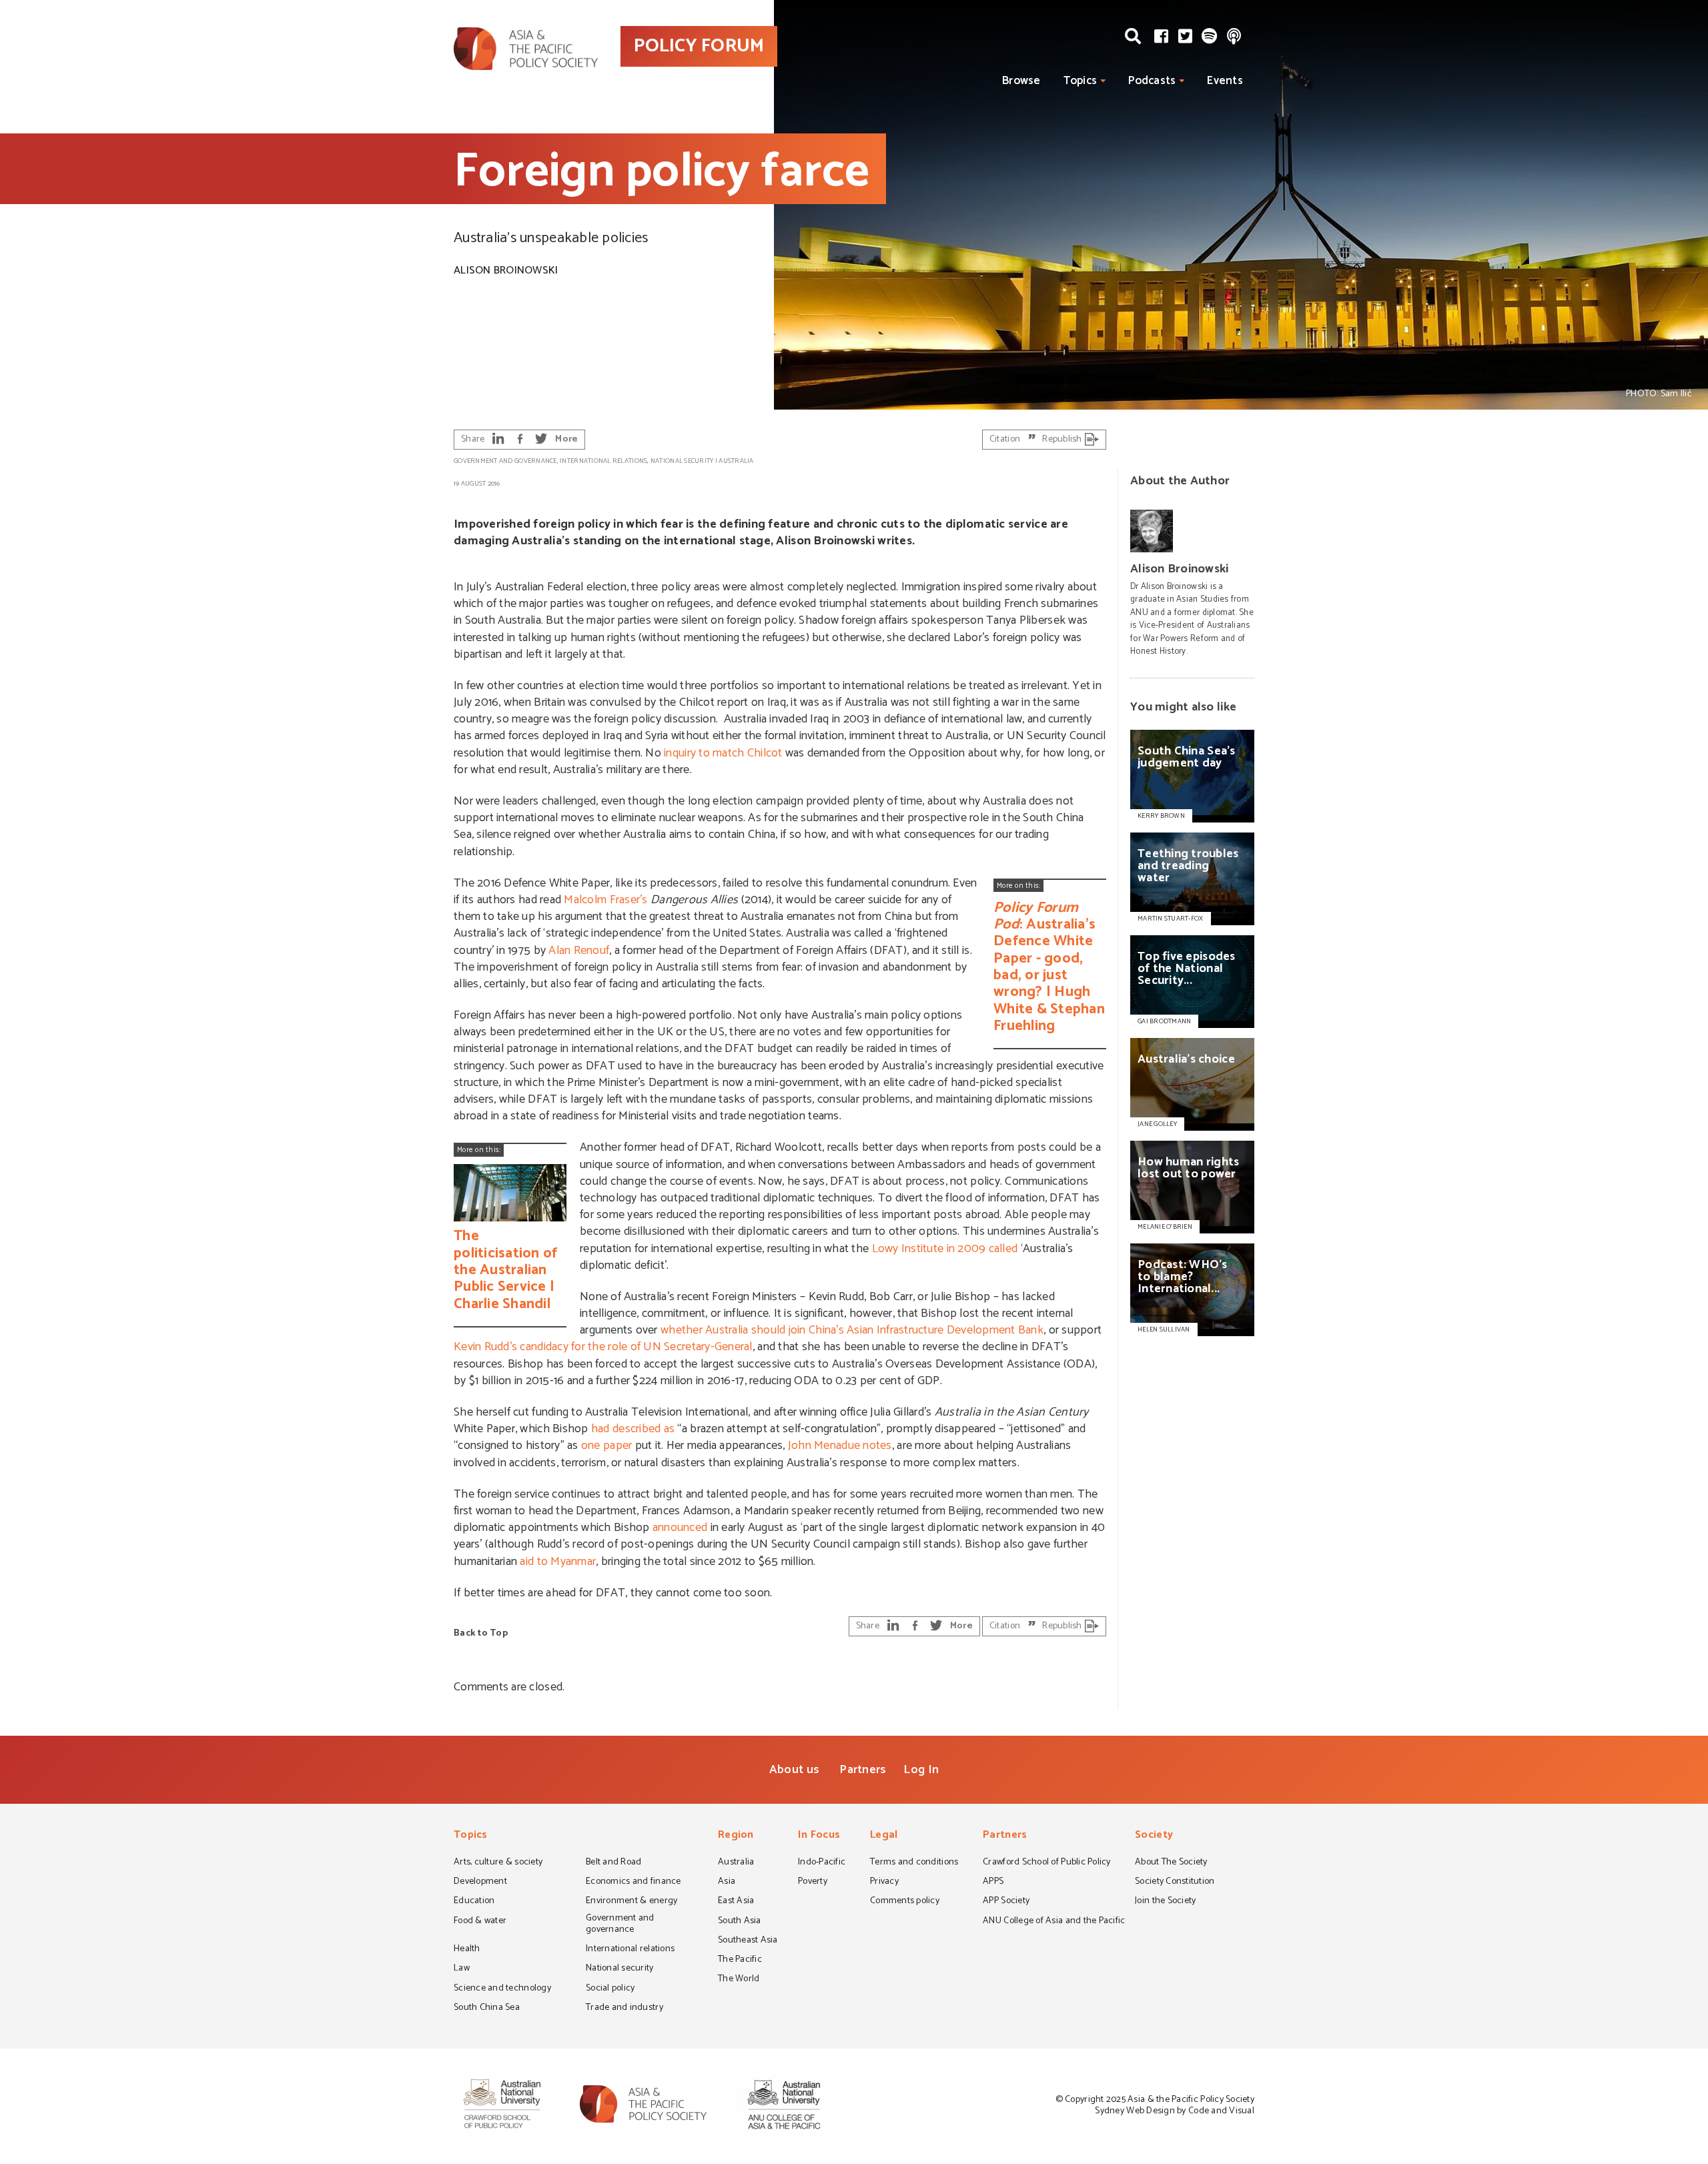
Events (1225, 81)
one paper (606, 1446)
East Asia (736, 1902)
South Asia (740, 1922)
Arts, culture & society (498, 1863)
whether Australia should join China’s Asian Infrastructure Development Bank (852, 1330)
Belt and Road (613, 1863)
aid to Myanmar (558, 1562)
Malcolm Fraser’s (605, 900)
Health (467, 1950)
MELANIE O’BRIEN (1165, 1227)
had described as (633, 1429)
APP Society (1006, 1902)
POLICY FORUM (699, 46)
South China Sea (487, 2009)
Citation (1006, 439)
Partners (863, 1770)
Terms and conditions (914, 1863)
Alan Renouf (579, 951)
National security (682, 461)
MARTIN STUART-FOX (1171, 919)
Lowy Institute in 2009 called (945, 1249)
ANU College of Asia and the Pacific (1054, 1922)
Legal (884, 1836)
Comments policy (905, 1902)
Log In (921, 1770)
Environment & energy (631, 1902)
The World (739, 1980)
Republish (1063, 439)
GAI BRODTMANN (1164, 1021)
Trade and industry (624, 2009)
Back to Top (481, 1633)
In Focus (819, 1836)
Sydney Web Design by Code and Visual (1175, 2111)
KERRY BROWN (1161, 816)
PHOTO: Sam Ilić (1659, 394)
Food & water (480, 1922)
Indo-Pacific (822, 1863)
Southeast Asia (748, 1941)
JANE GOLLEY (1157, 1124)
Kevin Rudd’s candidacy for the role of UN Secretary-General (603, 1347)
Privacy (884, 1882)
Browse (1021, 81)
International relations (603, 461)
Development (480, 1882)
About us (794, 1770)
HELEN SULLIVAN (1164, 1329)
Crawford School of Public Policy (1047, 1863)
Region (736, 1836)
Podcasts (1152, 81)
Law (462, 1969)
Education (474, 1902)
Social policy (610, 1989)
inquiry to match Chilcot (723, 753)
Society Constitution (1175, 1882)
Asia (727, 1882)
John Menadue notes (840, 1446)
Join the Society (1165, 1902)
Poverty (813, 1882)
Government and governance (505, 461)
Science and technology (502, 1989)
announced (680, 1528)
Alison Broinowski (506, 270)
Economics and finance (633, 1882)
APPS (993, 1882)
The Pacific (740, 1961)
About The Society (1171, 1863)
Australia (736, 461)
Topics (1081, 81)
